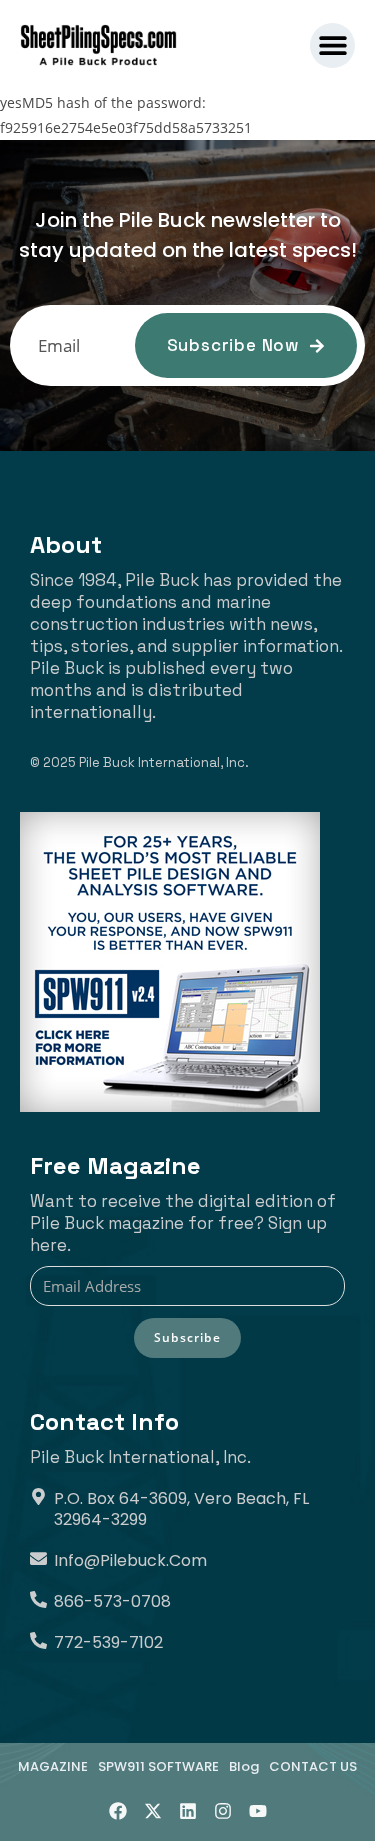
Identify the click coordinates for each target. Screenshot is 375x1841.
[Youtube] (258, 1811)
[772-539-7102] (38, 1640)
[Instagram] (223, 1811)
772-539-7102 (108, 1642)
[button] (332, 45)
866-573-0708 (112, 1601)
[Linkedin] (188, 1811)
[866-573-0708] (38, 1599)
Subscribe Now (233, 345)
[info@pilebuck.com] (38, 1558)
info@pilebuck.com (130, 1560)
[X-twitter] (153, 1811)
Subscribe (187, 1337)
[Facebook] (118, 1811)
